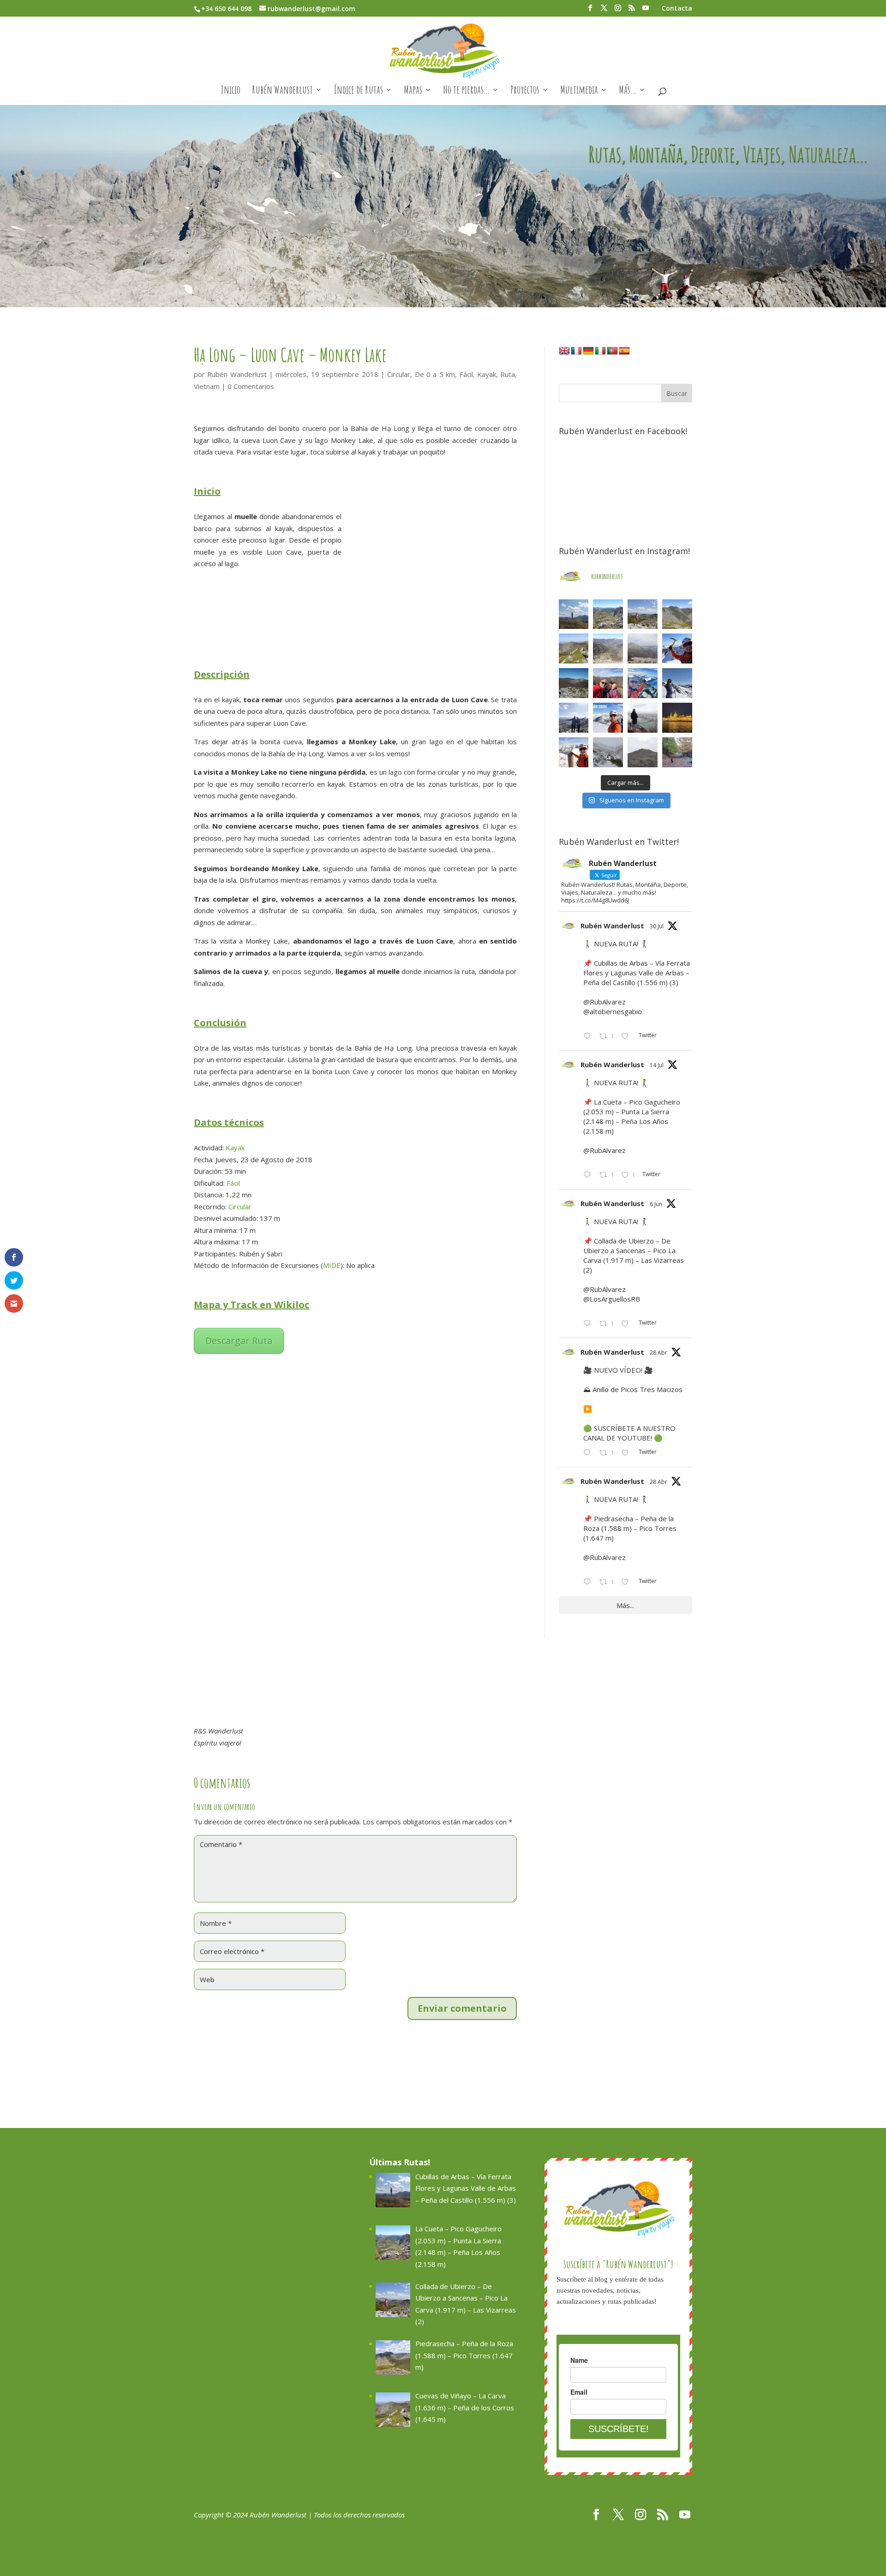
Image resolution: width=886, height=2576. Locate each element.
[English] (564, 351)
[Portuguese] (612, 351)
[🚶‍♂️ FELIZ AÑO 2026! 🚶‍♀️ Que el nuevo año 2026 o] (608, 718)
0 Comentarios (251, 386)
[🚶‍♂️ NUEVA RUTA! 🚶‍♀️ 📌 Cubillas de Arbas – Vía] (574, 614)
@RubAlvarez (605, 1002)
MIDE (332, 1265)
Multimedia (579, 91)
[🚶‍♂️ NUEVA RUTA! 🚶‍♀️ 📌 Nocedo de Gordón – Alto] (643, 752)
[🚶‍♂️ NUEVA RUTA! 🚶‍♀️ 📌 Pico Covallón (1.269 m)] (574, 683)
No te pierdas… (466, 91)
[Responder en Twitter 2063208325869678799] (589, 1324)
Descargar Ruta (239, 1341)
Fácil (466, 374)
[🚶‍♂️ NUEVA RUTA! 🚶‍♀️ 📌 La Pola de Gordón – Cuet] (608, 648)
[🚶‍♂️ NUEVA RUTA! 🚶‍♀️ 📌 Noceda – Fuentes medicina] (574, 718)
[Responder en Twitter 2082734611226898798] (589, 1037)
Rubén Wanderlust (282, 91)
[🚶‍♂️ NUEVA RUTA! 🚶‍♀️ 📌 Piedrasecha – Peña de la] (677, 614)
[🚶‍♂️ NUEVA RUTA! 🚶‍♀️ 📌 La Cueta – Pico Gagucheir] (608, 614)
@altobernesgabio (613, 1011)
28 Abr (659, 1353)
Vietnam (207, 386)
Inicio (230, 91)
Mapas (413, 91)
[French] (576, 351)
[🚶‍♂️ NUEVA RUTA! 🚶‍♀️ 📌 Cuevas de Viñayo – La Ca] (574, 648)
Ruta (508, 374)
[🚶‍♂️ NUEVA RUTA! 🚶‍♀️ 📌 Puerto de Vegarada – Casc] (677, 648)
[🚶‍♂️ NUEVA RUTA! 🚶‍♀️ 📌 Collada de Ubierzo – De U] (643, 614)
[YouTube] (646, 11)
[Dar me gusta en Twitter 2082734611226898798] (628, 1037)
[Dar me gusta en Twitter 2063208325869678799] (628, 1324)
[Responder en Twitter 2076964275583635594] (589, 1176)
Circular (399, 374)
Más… (628, 91)
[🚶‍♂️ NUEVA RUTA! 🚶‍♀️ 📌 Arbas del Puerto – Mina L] (608, 752)
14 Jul (657, 1065)
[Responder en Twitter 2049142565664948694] (589, 1453)
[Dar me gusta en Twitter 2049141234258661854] (628, 1583)
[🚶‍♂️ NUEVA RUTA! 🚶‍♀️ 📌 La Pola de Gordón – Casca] (608, 683)
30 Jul (657, 926)
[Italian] (600, 351)
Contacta (677, 9)
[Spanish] (624, 351)
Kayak (487, 374)
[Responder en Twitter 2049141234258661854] (589, 1583)
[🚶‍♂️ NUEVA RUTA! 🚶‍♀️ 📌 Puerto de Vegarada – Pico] (677, 683)
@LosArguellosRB (612, 1299)
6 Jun (656, 1204)
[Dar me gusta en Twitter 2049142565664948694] (628, 1453)
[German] (588, 351)
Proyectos (525, 91)
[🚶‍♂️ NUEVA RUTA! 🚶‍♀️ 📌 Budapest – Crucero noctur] (677, 718)
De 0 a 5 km (435, 374)
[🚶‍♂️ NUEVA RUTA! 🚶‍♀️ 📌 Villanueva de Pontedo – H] (677, 752)
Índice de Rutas (358, 91)
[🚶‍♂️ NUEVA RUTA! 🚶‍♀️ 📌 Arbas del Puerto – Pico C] (574, 752)
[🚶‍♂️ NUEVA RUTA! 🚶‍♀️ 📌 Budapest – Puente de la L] (643, 718)
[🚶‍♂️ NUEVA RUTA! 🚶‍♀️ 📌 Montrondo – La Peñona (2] (643, 683)
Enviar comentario (462, 2008)
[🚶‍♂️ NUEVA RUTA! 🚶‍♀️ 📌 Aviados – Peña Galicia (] (643, 648)
